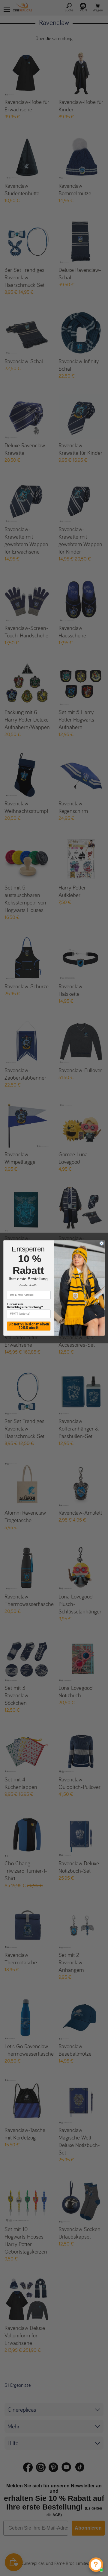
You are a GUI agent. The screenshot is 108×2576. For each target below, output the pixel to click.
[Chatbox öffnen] (96, 2565)
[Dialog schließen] (102, 1243)
